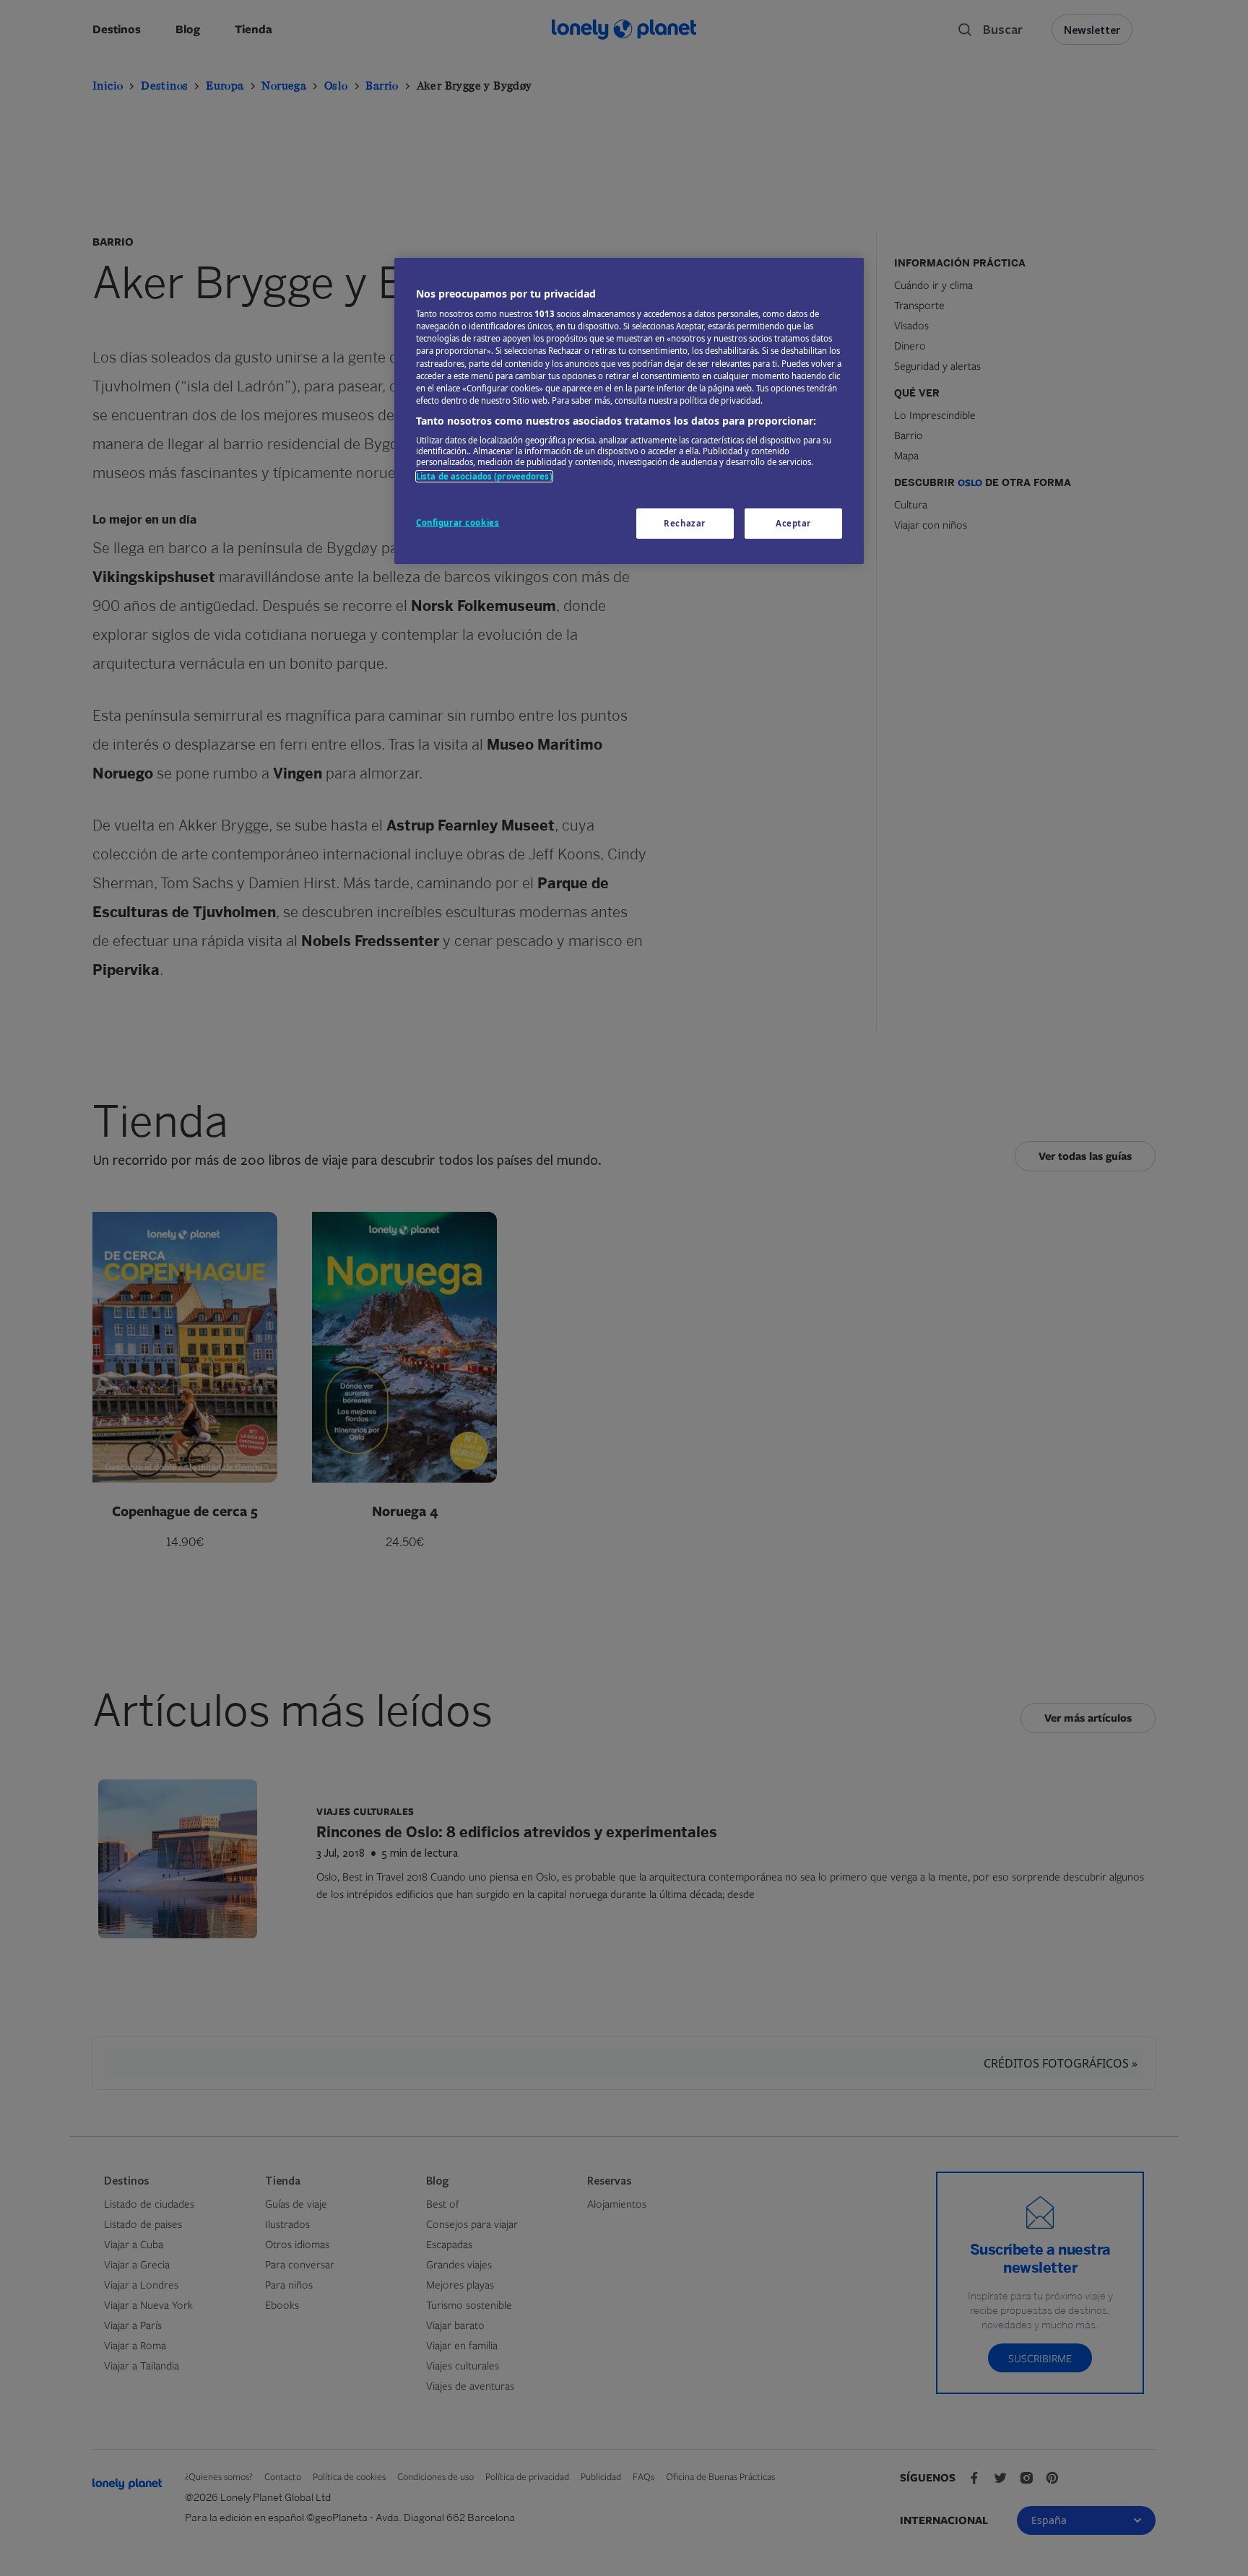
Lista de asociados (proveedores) (484, 476)
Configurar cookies (458, 522)
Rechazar (685, 523)
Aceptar (793, 523)
